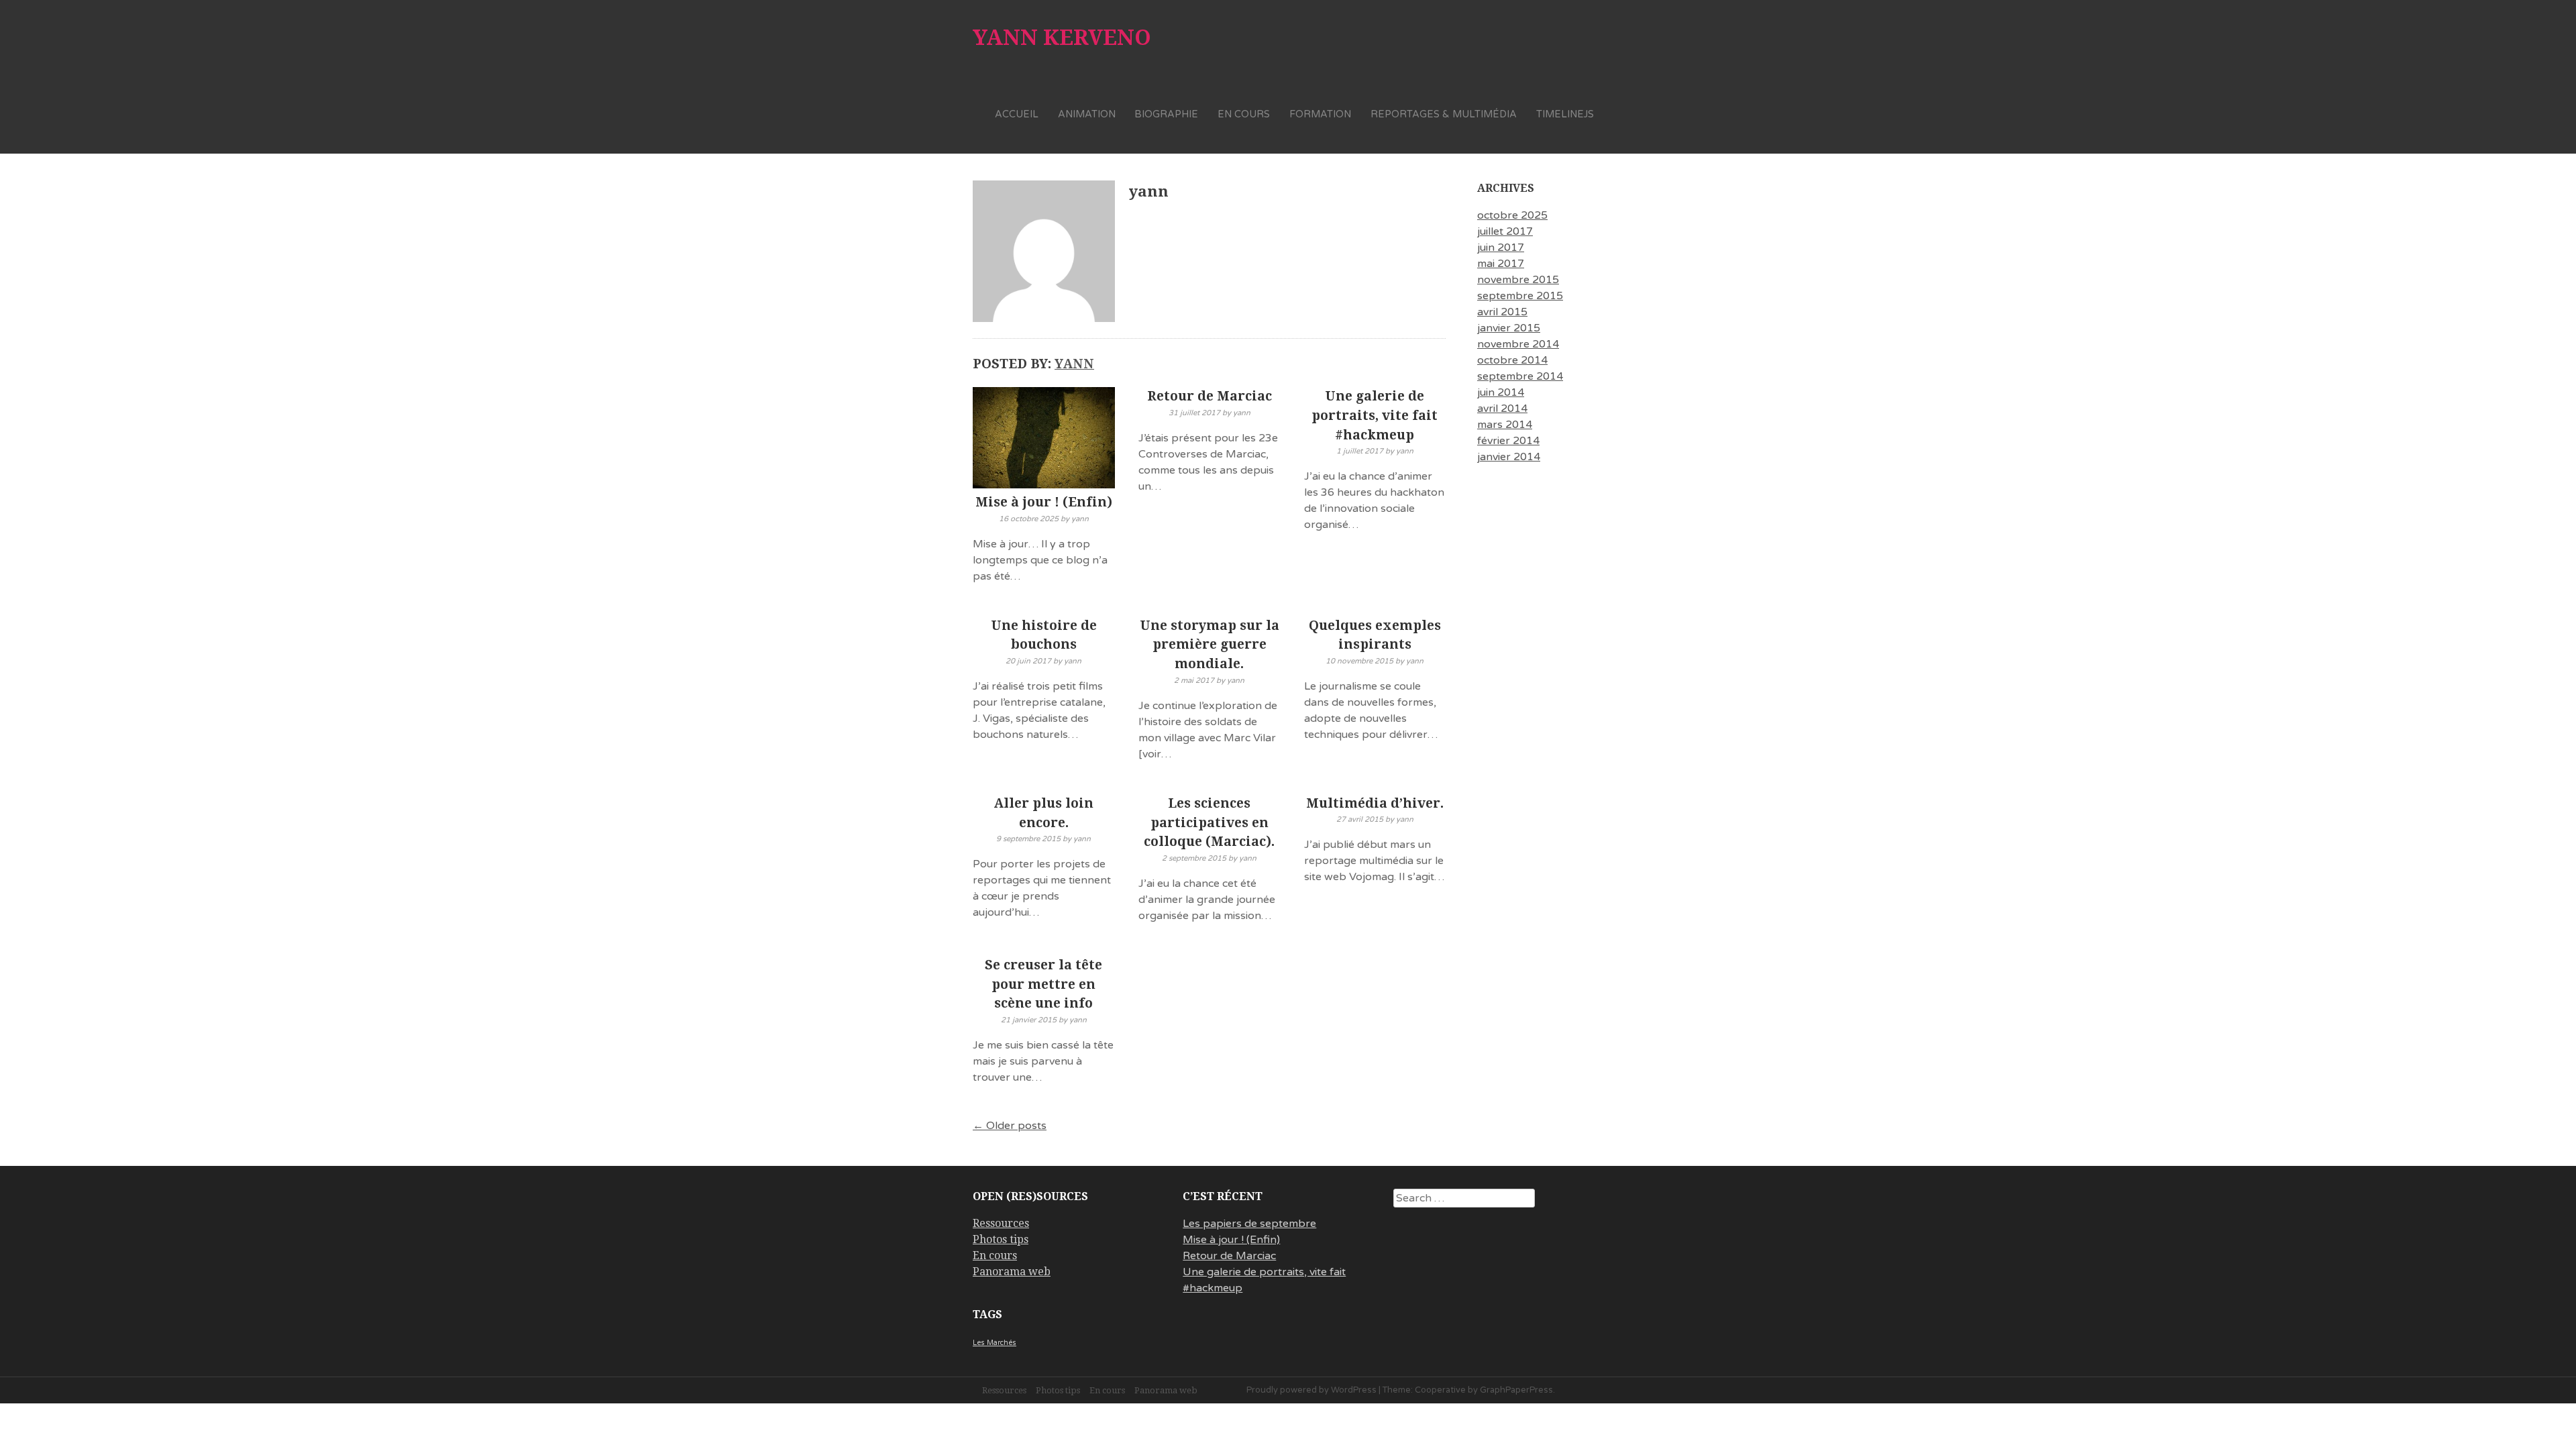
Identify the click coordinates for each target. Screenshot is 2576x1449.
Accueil (1017, 114)
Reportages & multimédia (1444, 114)
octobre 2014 (1512, 360)
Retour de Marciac (1210, 396)
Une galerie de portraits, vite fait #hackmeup (1375, 416)
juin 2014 (1501, 392)
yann (1074, 364)
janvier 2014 (1509, 457)
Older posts (1010, 1126)
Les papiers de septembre (1249, 1224)
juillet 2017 (1505, 231)
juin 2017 (1501, 248)
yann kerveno (1062, 38)
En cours (1244, 114)
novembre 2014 (1518, 344)
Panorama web (1012, 1272)
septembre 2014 (1520, 376)
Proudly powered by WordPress (1311, 1390)
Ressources (1001, 1223)
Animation (1087, 114)
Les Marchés (995, 1343)
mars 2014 (1505, 425)
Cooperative (1440, 1390)
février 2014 (1508, 441)
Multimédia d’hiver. (1375, 803)
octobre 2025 (1512, 215)
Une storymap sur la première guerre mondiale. (1210, 645)
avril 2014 (1502, 409)
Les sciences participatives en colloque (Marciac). (1209, 823)
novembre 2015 (1518, 280)
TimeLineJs (1565, 114)
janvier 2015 (1509, 328)
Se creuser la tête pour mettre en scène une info (1043, 984)
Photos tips (1001, 1239)
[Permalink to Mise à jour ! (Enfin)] (1044, 440)
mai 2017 (1501, 264)
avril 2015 (1502, 312)
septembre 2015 (1520, 296)
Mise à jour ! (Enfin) (1044, 502)
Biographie (1166, 114)
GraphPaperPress (1516, 1390)
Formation (1320, 114)
